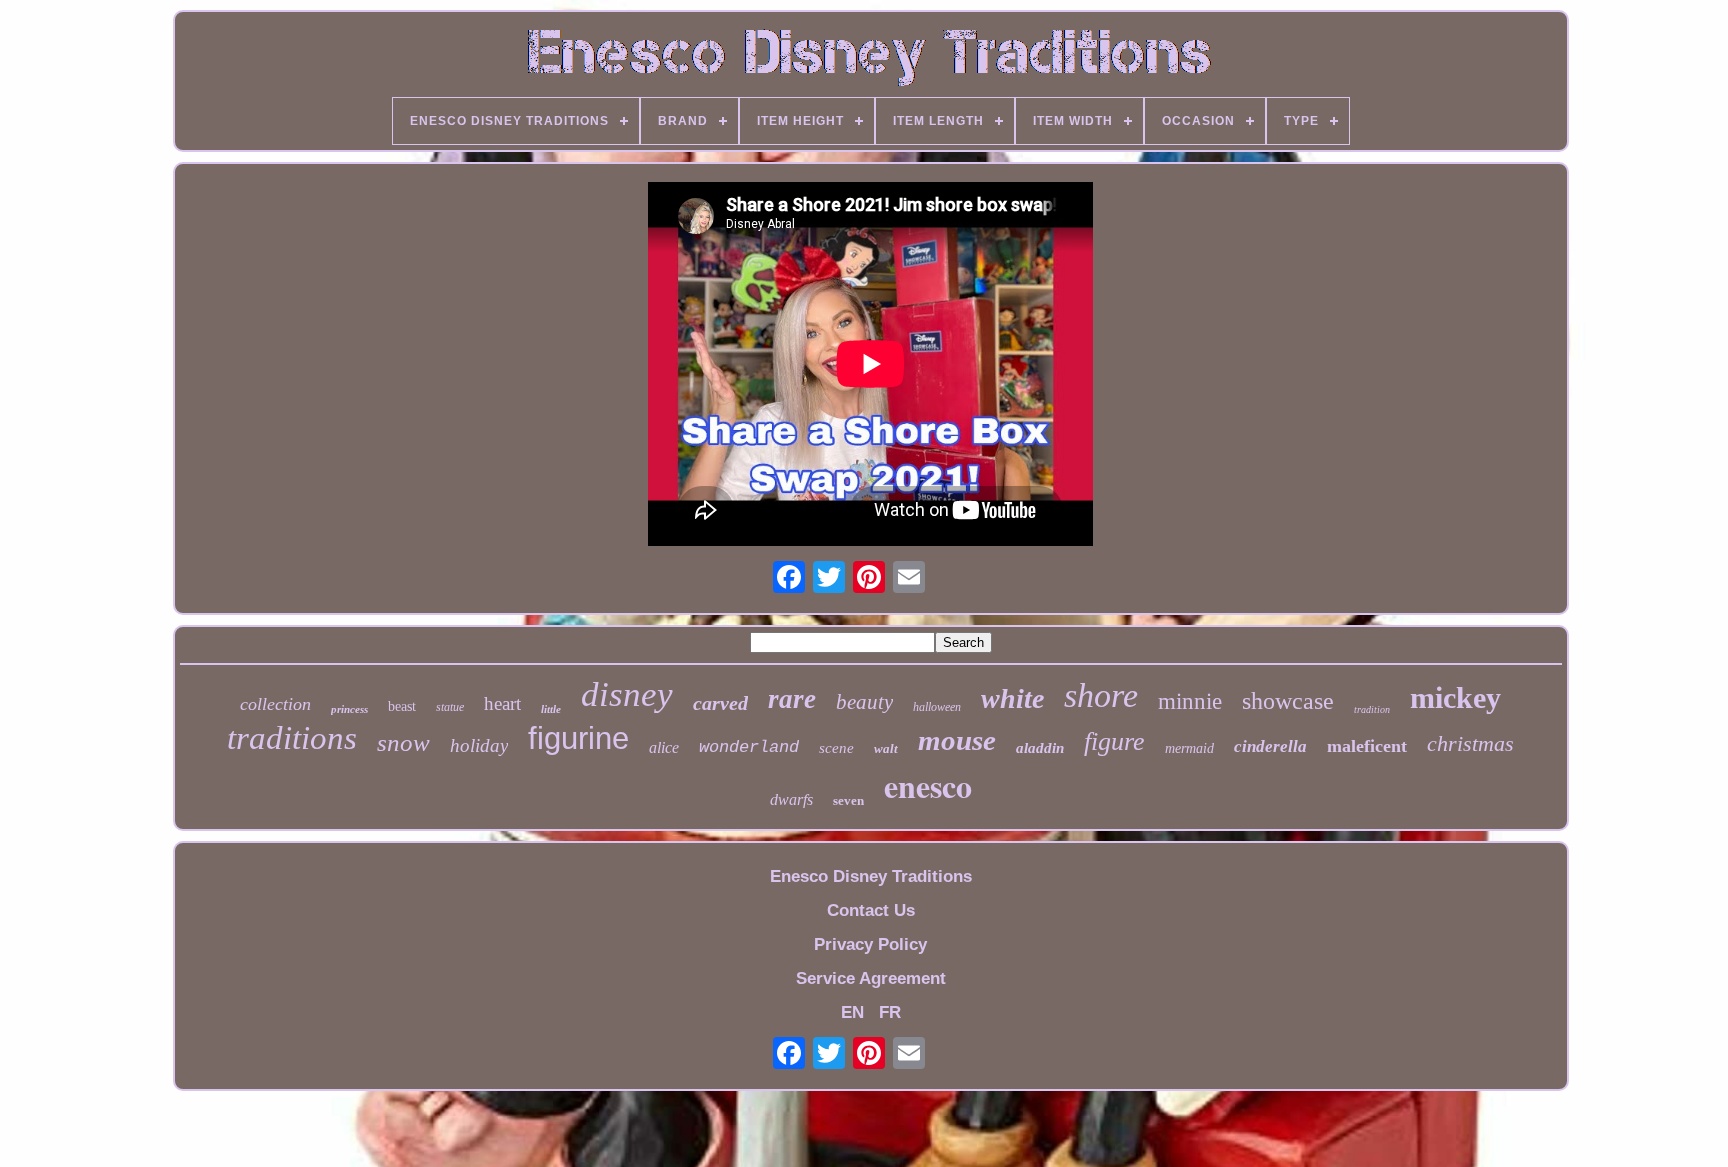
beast (402, 706)
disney (627, 694)
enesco (928, 785)
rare (792, 699)
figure (1114, 741)
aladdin (1040, 748)
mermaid (1189, 748)
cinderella (1270, 746)
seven (848, 800)
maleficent (1367, 746)
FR (890, 1012)
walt (886, 748)
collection (275, 704)
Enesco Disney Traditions (871, 876)
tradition (1372, 709)
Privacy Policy (870, 944)
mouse (957, 740)
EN (852, 1012)
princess (349, 709)
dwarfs (791, 799)
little (551, 709)
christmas (1470, 743)
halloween (937, 707)
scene (836, 748)
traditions (292, 738)
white (1012, 698)
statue (450, 707)
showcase (1288, 701)
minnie (1190, 701)
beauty (864, 702)
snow (403, 742)
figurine (578, 738)
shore (1101, 695)
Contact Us (871, 910)
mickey (1455, 697)
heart (502, 703)
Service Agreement (871, 978)
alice (664, 747)
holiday (479, 745)
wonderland (749, 747)
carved (720, 703)
